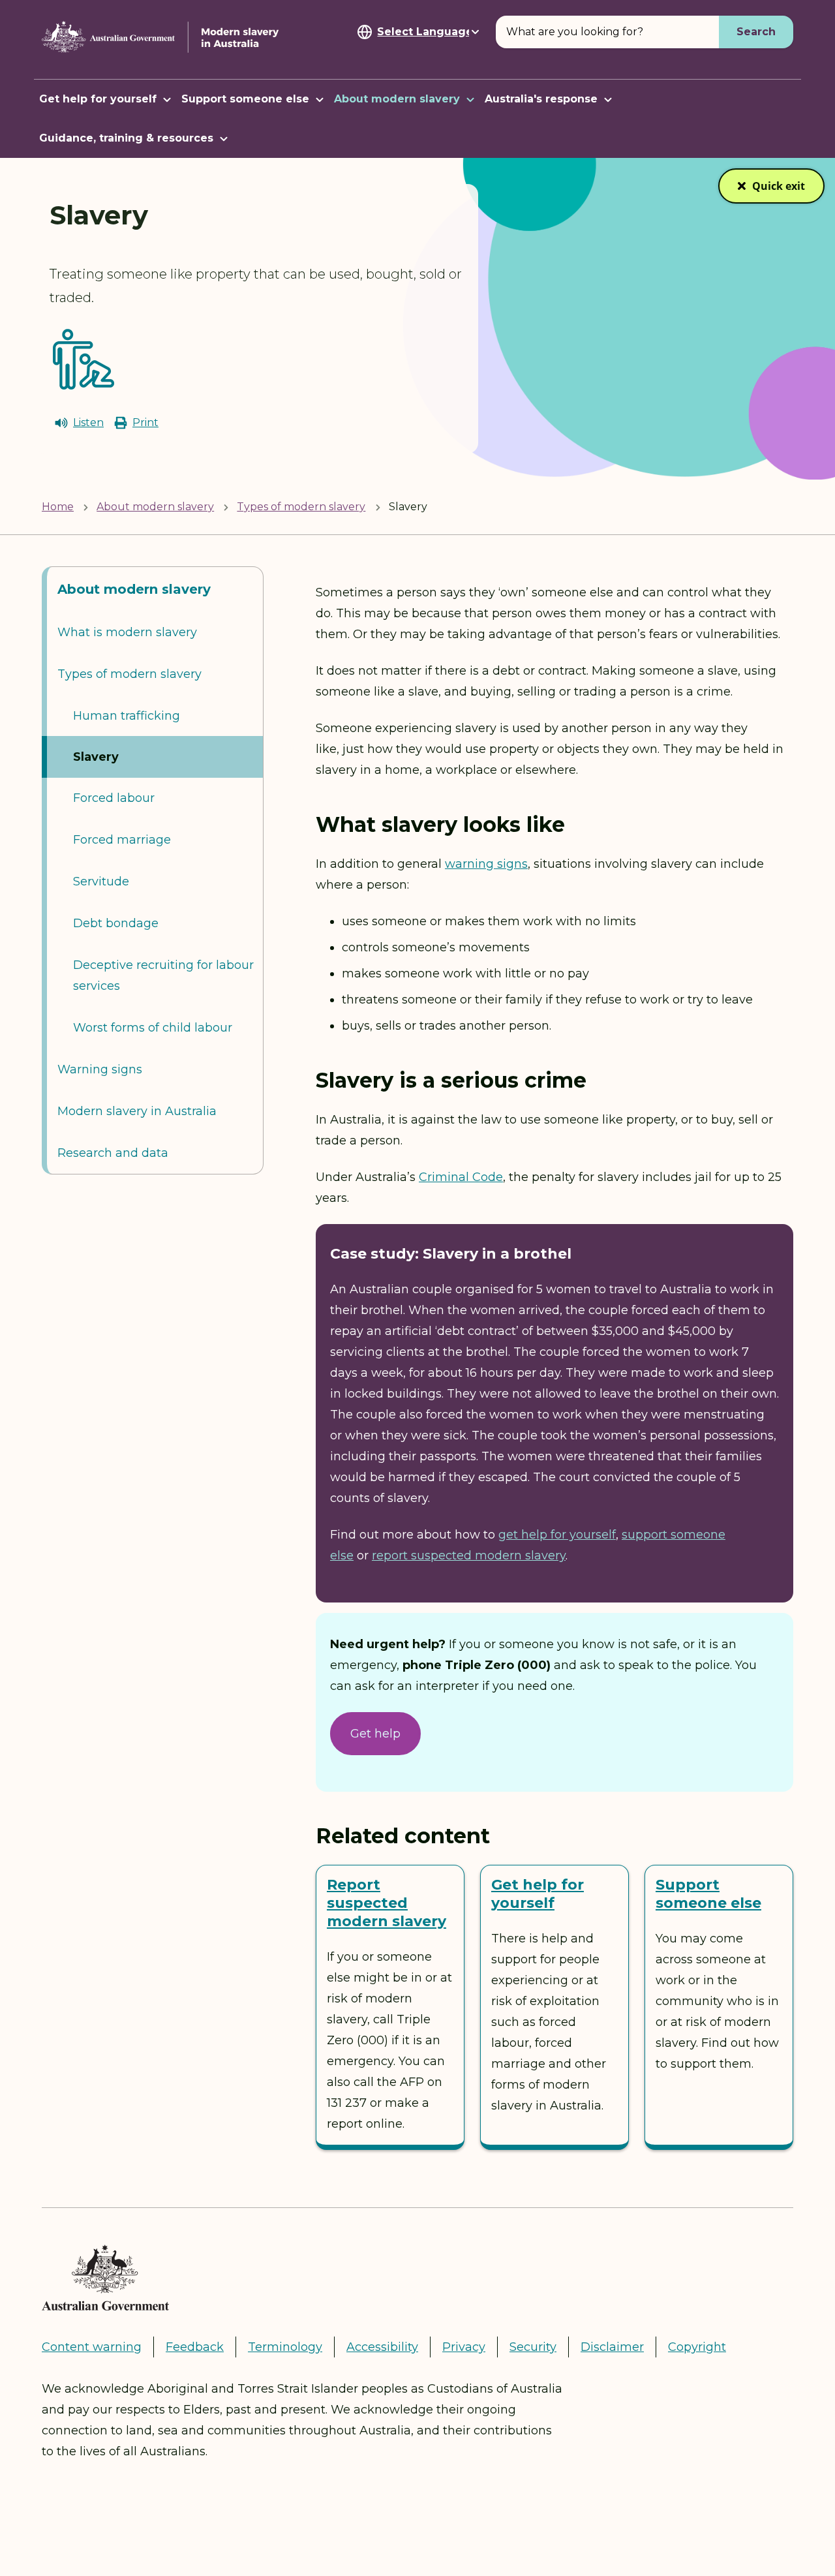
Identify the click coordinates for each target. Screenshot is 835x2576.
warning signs (486, 864)
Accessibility (382, 2347)
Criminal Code (461, 1177)
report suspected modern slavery (469, 1556)
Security (533, 2347)
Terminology (285, 2347)
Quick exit (779, 191)
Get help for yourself (538, 1894)
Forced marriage (122, 840)
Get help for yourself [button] (98, 99)
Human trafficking (127, 716)
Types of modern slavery (301, 507)
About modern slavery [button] (397, 99)
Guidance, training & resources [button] (126, 138)
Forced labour (114, 798)
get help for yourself (557, 1535)
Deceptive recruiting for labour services (163, 975)
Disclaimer (612, 2347)
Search (756, 32)
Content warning (92, 2347)
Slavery (96, 757)
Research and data (113, 1153)
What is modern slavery (127, 632)
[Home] (162, 37)
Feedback (195, 2347)
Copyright (697, 2347)
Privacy (464, 2347)
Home (58, 507)
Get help (375, 1734)
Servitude (101, 882)
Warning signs (100, 1069)
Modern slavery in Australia (137, 1111)
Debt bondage (116, 923)
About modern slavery (155, 507)
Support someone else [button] (245, 99)
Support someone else (708, 1894)
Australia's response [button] (541, 99)
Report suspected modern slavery (387, 1903)
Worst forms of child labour (153, 1028)
